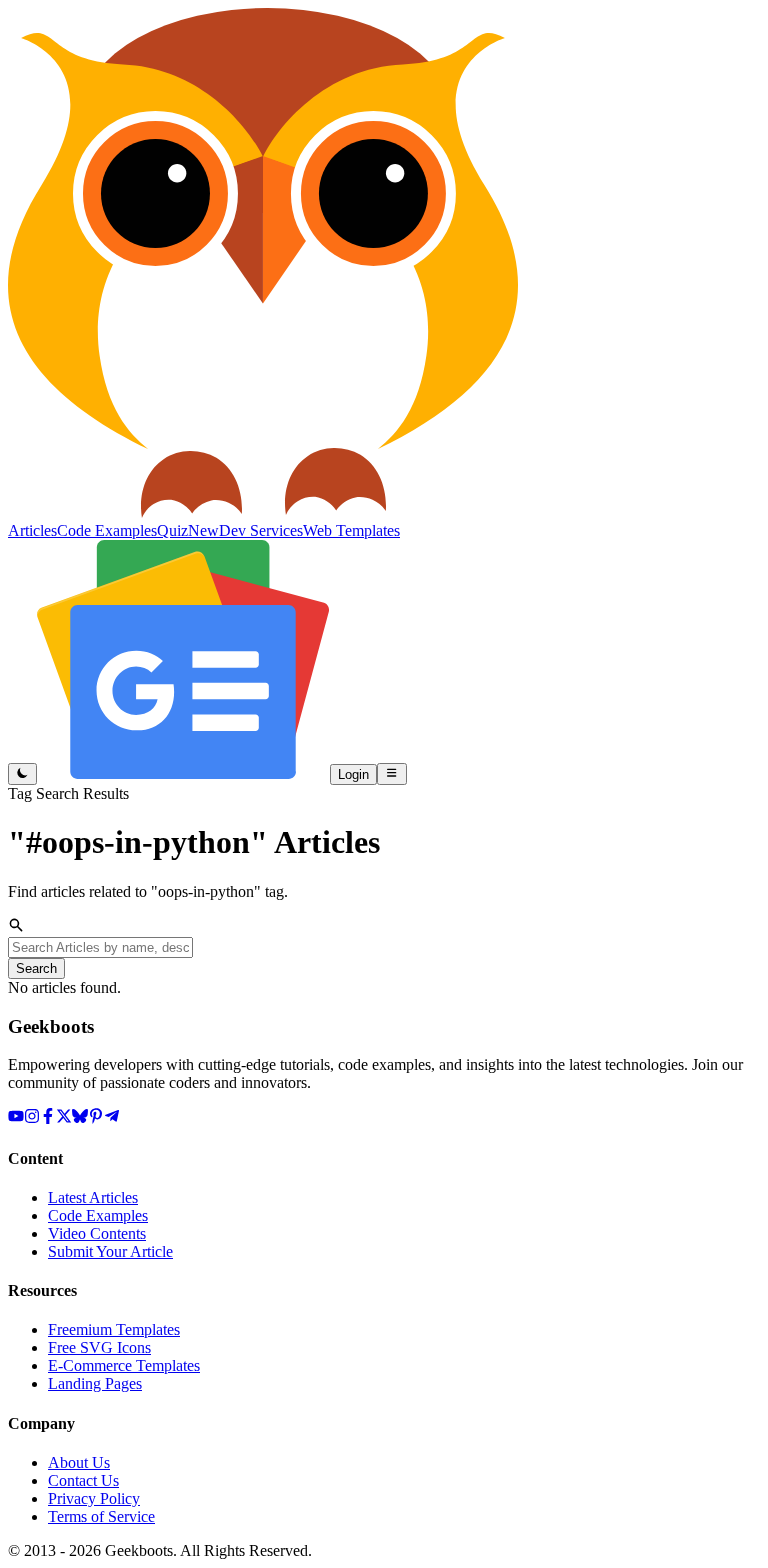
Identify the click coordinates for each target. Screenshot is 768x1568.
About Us (79, 1462)
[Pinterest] (96, 1118)
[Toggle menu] (391, 774)
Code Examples (98, 1215)
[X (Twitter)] (64, 1118)
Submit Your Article (110, 1251)
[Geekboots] (263, 512)
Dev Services (261, 530)
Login (353, 774)
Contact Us (83, 1480)
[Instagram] (32, 1118)
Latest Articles (93, 1197)
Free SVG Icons (99, 1347)
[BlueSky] (80, 1118)
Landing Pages (95, 1383)
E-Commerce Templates (124, 1365)
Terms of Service (101, 1516)
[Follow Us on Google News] (183, 773)
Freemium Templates (114, 1329)
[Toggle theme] (22, 774)
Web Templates (351, 530)
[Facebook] (48, 1118)
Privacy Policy (94, 1498)
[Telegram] (112, 1118)
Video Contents (97, 1233)
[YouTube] (16, 1118)
